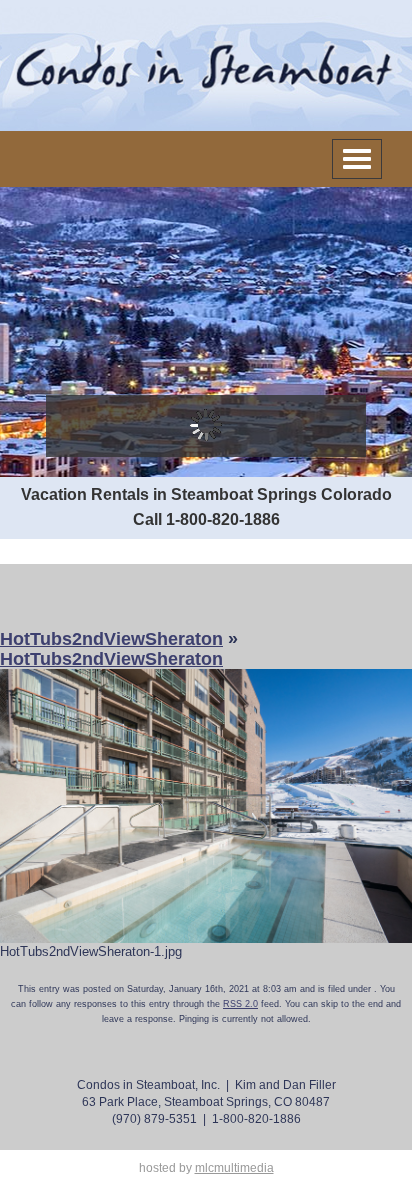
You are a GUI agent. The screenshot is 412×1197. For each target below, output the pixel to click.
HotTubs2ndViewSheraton (111, 639)
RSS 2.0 (240, 1004)
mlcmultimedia (234, 1168)
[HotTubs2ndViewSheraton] (206, 804)
